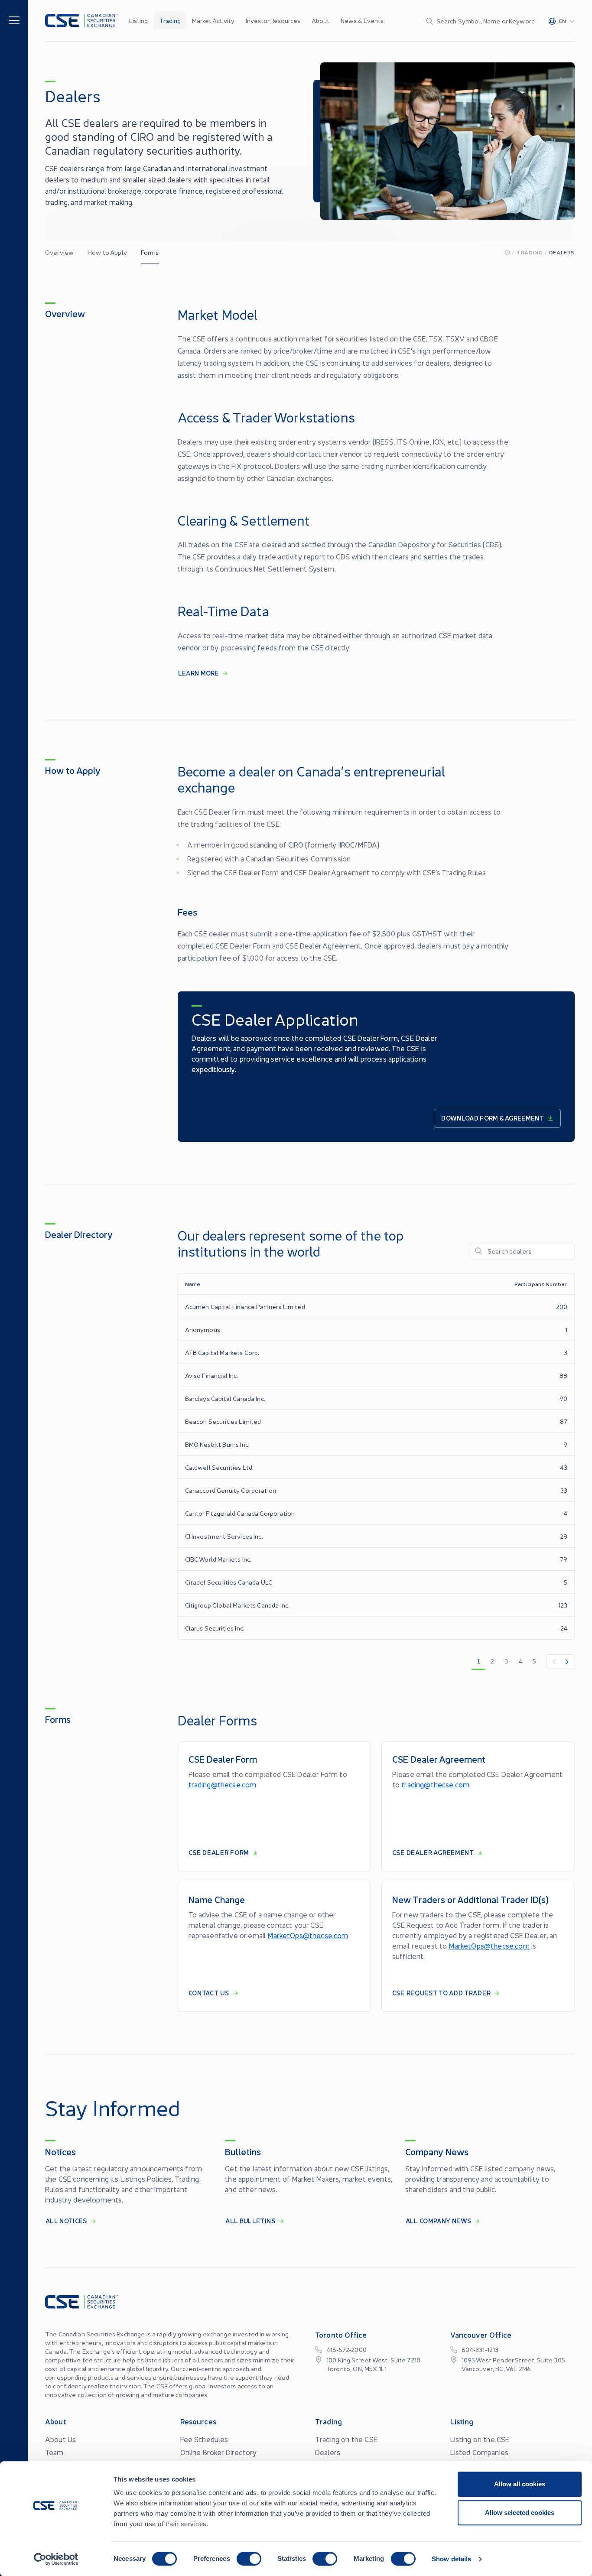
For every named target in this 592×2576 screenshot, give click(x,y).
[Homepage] (507, 252)
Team (54, 2452)
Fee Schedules (204, 2439)
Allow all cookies (520, 2484)
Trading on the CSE (346, 2439)
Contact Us (209, 1993)
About (320, 20)
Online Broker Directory (219, 2452)
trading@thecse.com (223, 1784)
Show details (451, 2559)
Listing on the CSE (480, 2439)
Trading (170, 20)
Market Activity (213, 20)
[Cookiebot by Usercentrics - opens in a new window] (56, 2559)
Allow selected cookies (520, 2513)
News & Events (362, 20)
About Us (60, 2439)
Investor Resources (273, 20)
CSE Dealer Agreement (433, 1852)
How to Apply (107, 252)
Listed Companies (480, 2452)
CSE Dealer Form (219, 1852)
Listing (138, 20)
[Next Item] (567, 1662)
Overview (59, 252)
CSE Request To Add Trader (442, 1993)
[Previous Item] (553, 1662)
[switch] (249, 2559)
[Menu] (14, 20)
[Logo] (82, 21)
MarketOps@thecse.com (308, 1935)
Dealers (328, 2452)
